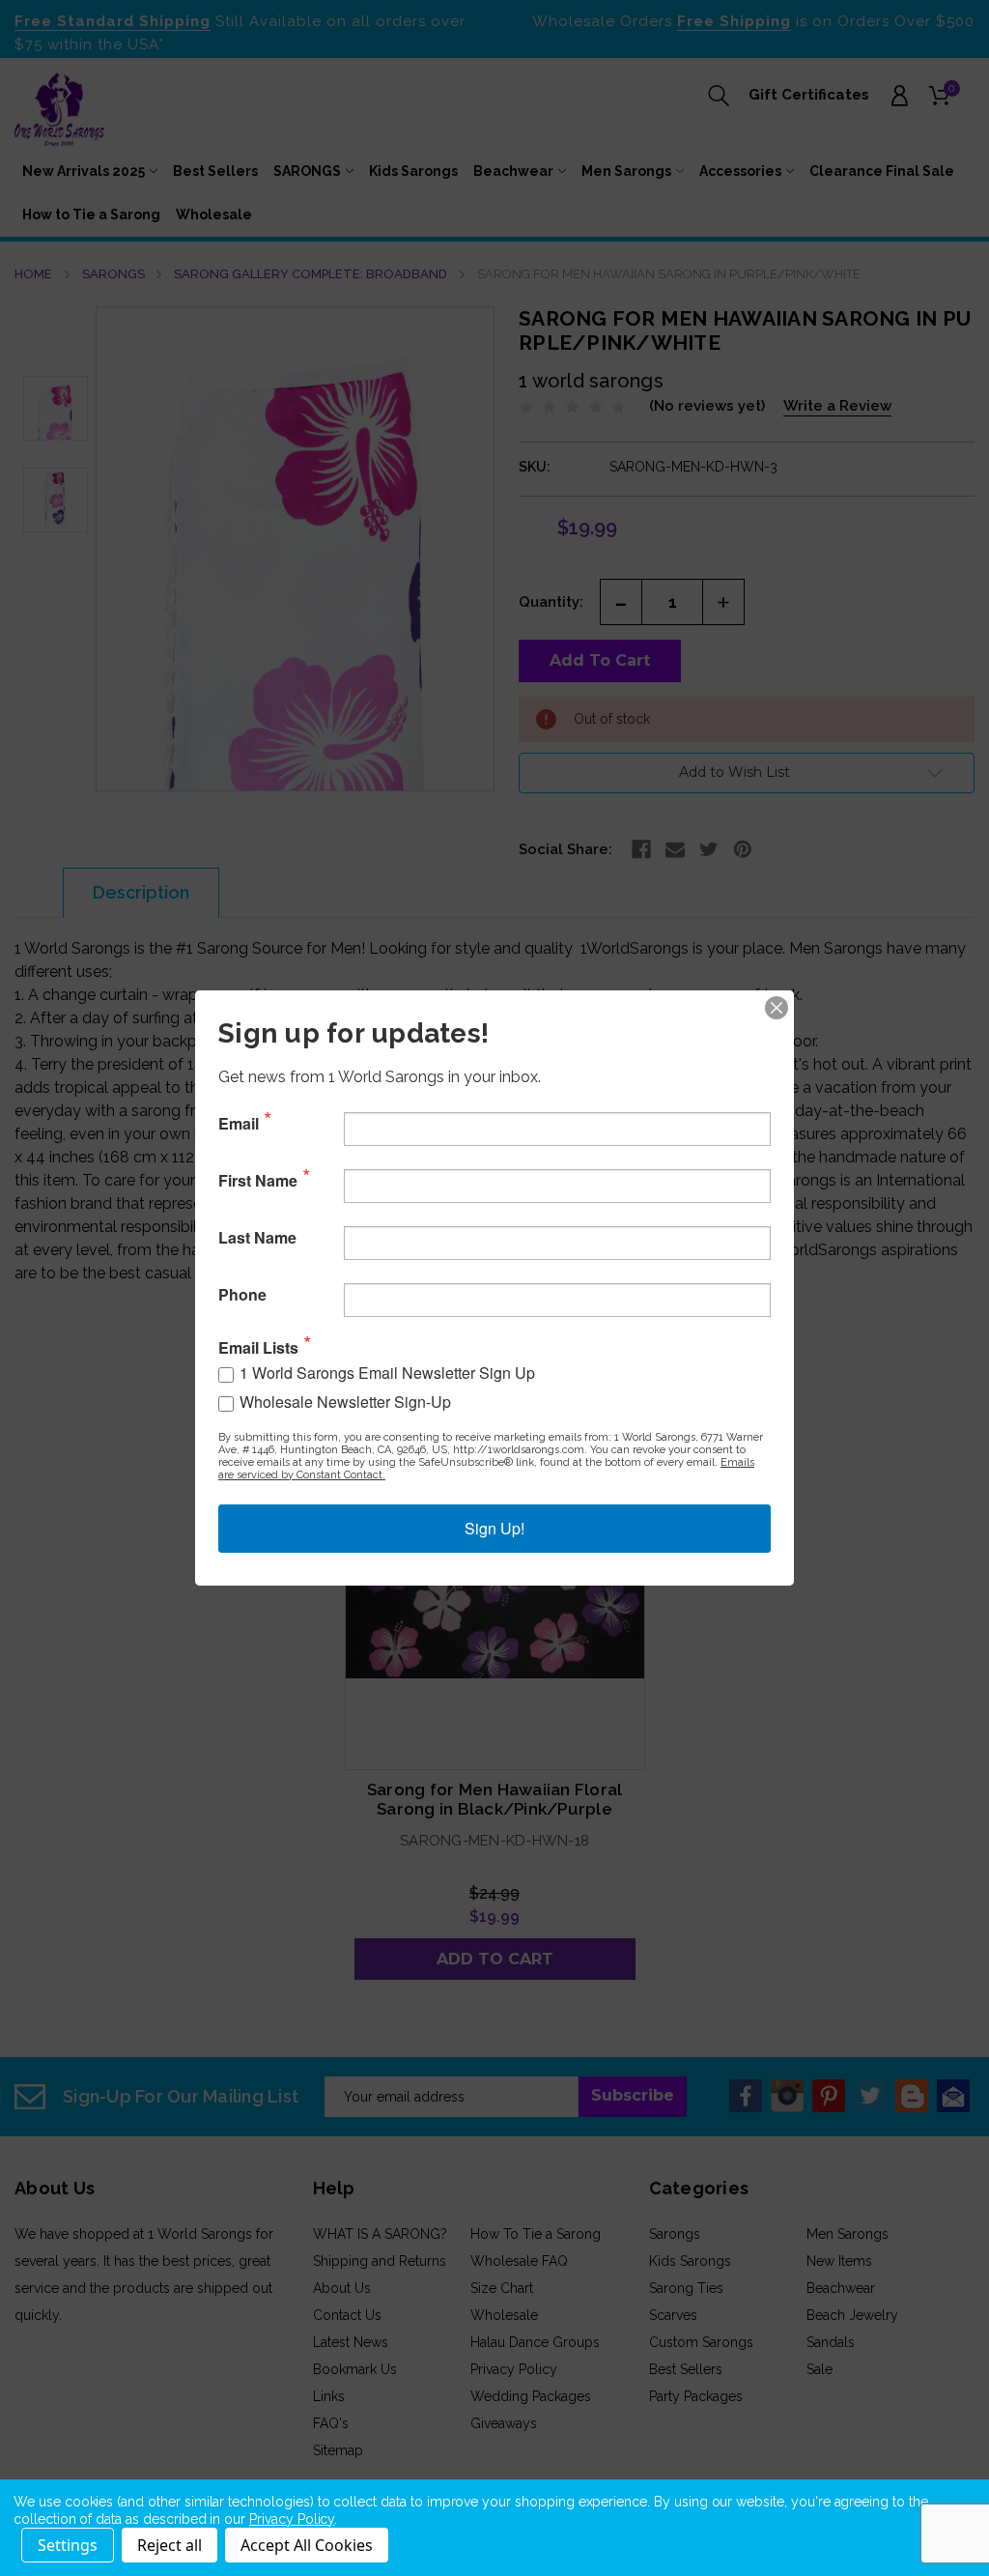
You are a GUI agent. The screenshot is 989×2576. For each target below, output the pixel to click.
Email (239, 1124)
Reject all (170, 2545)
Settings (68, 2545)
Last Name (257, 1238)
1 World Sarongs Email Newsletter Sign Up (387, 1373)
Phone (242, 1295)
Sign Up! (494, 1528)
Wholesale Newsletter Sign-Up (345, 1402)
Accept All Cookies (307, 2545)
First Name (258, 1181)
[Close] (777, 1008)
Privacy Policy (292, 2519)
